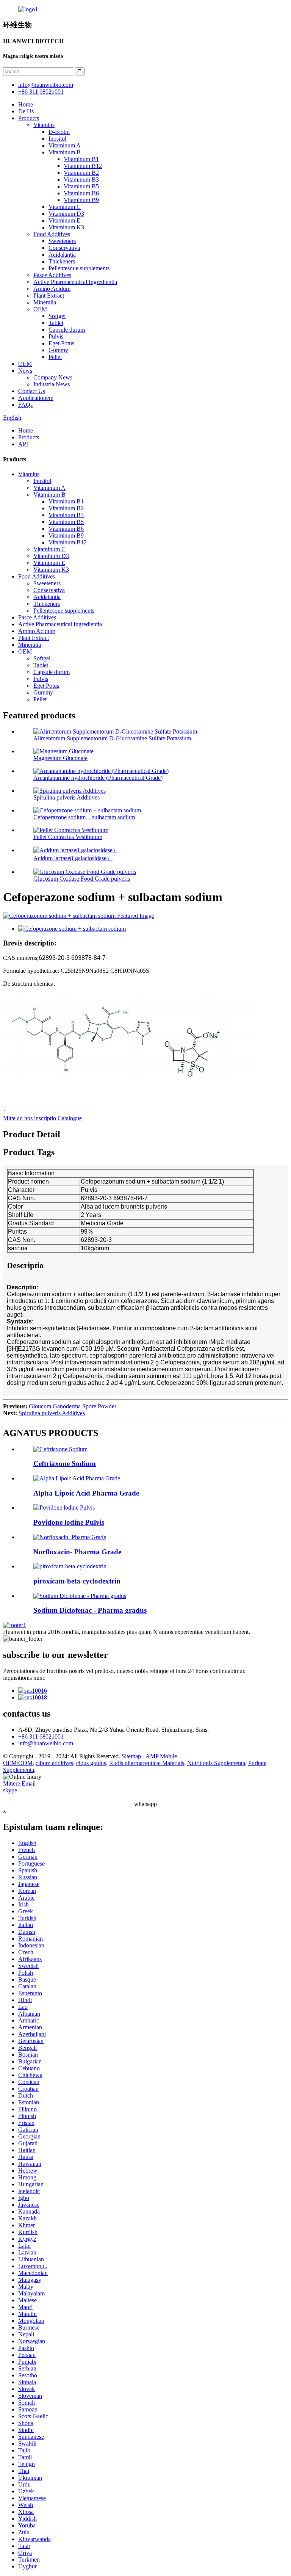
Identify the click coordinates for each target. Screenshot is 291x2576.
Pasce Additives (52, 275)
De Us (26, 111)
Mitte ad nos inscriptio (30, 1118)
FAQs (25, 405)
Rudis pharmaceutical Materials (147, 1763)
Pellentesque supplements (79, 268)
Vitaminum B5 (81, 186)
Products (29, 118)
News (25, 371)
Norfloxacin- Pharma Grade (77, 1552)
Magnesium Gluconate (60, 758)
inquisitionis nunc (24, 1678)
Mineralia (45, 302)
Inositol (57, 139)
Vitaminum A (65, 145)
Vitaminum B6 (81, 193)
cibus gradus (91, 1763)
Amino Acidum (52, 289)
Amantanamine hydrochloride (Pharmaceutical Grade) (98, 778)
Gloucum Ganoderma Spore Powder (73, 1406)
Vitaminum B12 (83, 166)
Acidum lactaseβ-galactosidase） (73, 858)
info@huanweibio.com (46, 1743)
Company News (53, 377)
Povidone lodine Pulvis (69, 1522)
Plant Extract (49, 296)
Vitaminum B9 (81, 200)
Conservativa (64, 248)
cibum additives (54, 1763)
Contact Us (32, 391)
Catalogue (70, 1118)
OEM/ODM (18, 1763)
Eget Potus (61, 343)
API (23, 444)
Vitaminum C (65, 207)
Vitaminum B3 (81, 180)
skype (10, 1790)
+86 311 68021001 (41, 1736)
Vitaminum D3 (66, 214)
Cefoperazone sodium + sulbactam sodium (84, 817)
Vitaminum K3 (66, 227)
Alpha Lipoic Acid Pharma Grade (86, 1493)
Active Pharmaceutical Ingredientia (75, 282)
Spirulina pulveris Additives (66, 797)
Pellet (55, 357)
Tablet (56, 323)
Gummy (58, 350)
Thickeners (62, 261)
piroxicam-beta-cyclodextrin (77, 1581)
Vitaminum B (65, 152)
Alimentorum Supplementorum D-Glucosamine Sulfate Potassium (112, 738)
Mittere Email (19, 1783)
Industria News (52, 384)
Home (26, 104)
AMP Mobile (161, 1756)
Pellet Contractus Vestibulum (68, 837)
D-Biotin (59, 132)
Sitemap (131, 1756)
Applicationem (36, 398)
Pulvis (56, 336)
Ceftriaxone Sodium (65, 1464)
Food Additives (52, 234)
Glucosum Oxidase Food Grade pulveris (82, 879)
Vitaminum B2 (81, 173)
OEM (40, 309)
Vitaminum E (64, 220)
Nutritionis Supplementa (216, 1763)
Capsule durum (67, 330)
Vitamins (44, 125)
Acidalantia (62, 255)
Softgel (57, 316)
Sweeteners (62, 241)
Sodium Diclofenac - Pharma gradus (90, 1610)
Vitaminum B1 (81, 159)
